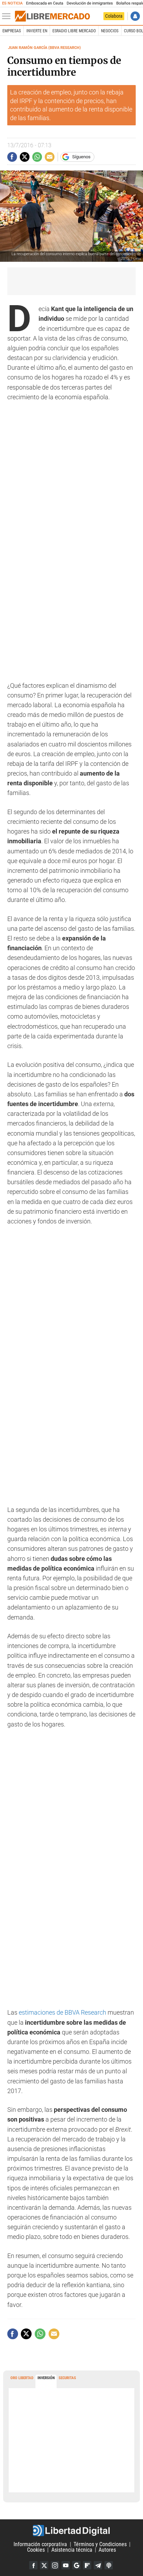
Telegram (98, 2565)
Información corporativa (40, 2544)
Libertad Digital (71, 2531)
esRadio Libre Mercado (74, 31)
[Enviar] (37, 157)
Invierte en (37, 31)
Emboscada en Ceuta (45, 3)
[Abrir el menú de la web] (8, 16)
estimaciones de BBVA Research (62, 2013)
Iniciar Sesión (135, 16)
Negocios (110, 31)
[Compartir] (12, 157)
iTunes (109, 2565)
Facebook (33, 2565)
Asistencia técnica (72, 2550)
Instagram (55, 2565)
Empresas (12, 31)
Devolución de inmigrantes (90, 3)
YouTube (66, 2565)
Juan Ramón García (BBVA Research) (44, 48)
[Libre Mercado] (52, 16)
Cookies (36, 2550)
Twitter (44, 2565)
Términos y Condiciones (100, 2544)
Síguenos (81, 157)
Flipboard (87, 2565)
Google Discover (76, 2565)
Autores (107, 2550)
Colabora (114, 16)
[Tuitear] (25, 157)
